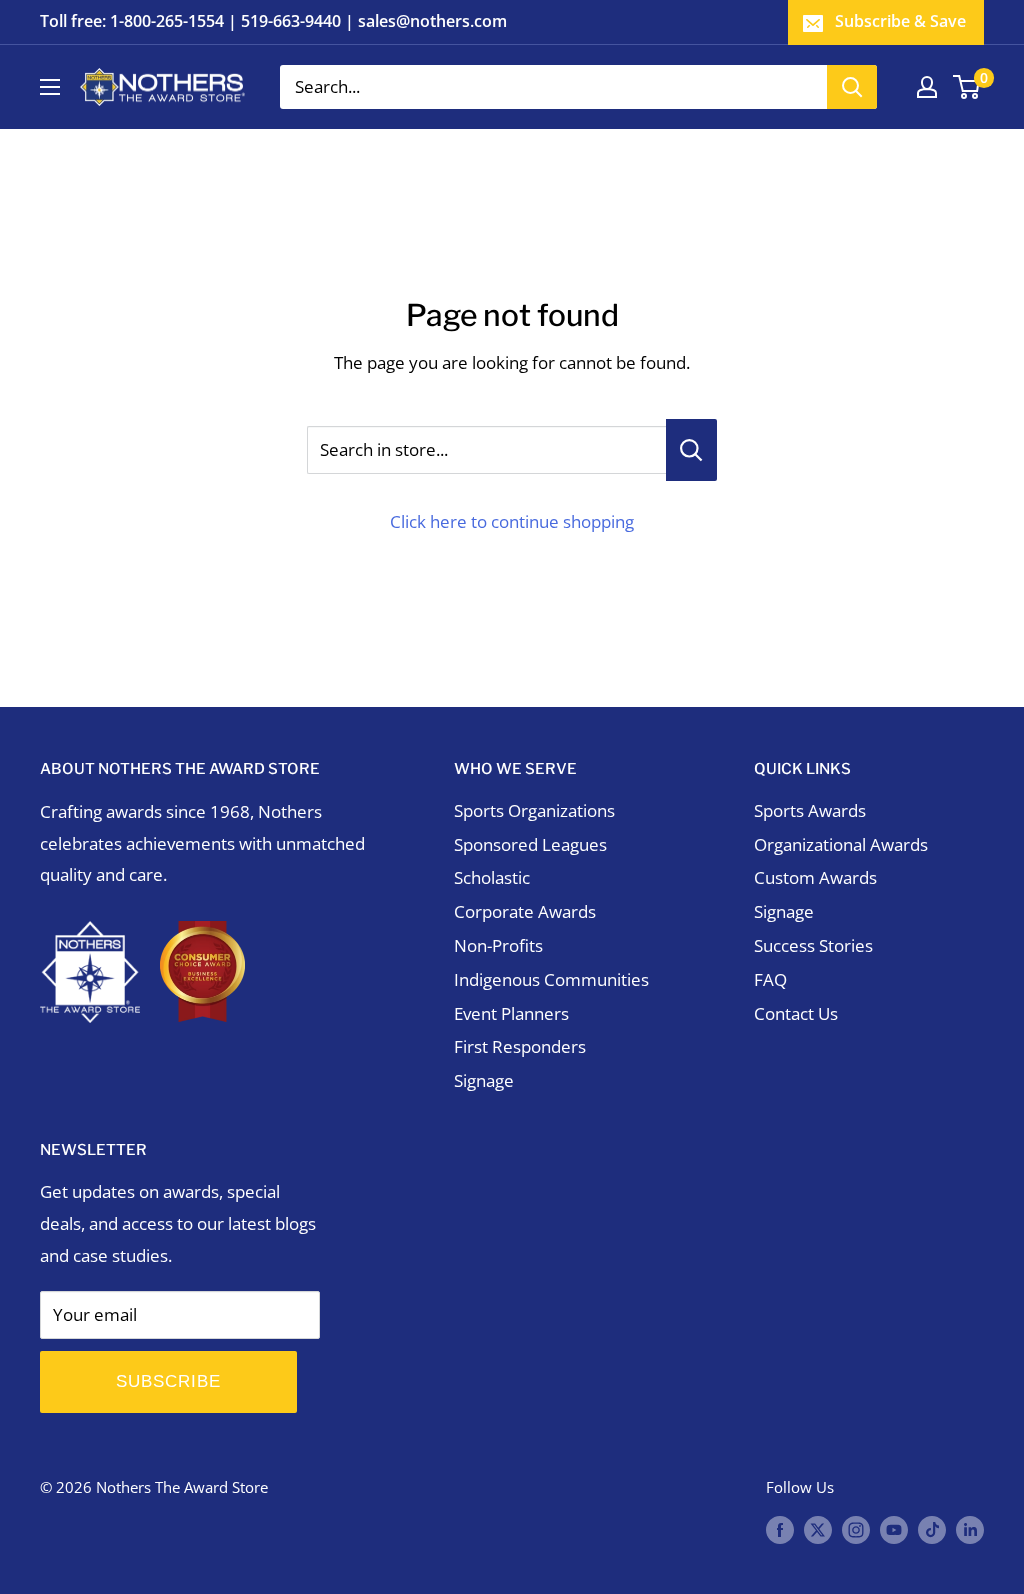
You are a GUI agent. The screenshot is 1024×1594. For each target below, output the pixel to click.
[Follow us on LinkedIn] (970, 1529)
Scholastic (492, 877)
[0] (967, 87)
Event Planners (511, 1013)
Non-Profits (498, 945)
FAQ (770, 979)
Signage (484, 1080)
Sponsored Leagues (530, 844)
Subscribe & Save (900, 21)
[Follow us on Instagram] (856, 1529)
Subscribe (168, 1381)
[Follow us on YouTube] (894, 1529)
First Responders (520, 1046)
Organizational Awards (841, 844)
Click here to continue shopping (512, 521)
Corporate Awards (525, 911)
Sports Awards (810, 810)
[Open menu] (50, 87)
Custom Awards (815, 877)
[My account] (927, 87)
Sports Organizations (534, 810)
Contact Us (796, 1013)
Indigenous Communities (551, 979)
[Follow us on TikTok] (932, 1529)
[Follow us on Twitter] (818, 1529)
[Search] (852, 87)
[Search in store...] (691, 450)
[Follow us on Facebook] (780, 1529)
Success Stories (813, 945)
